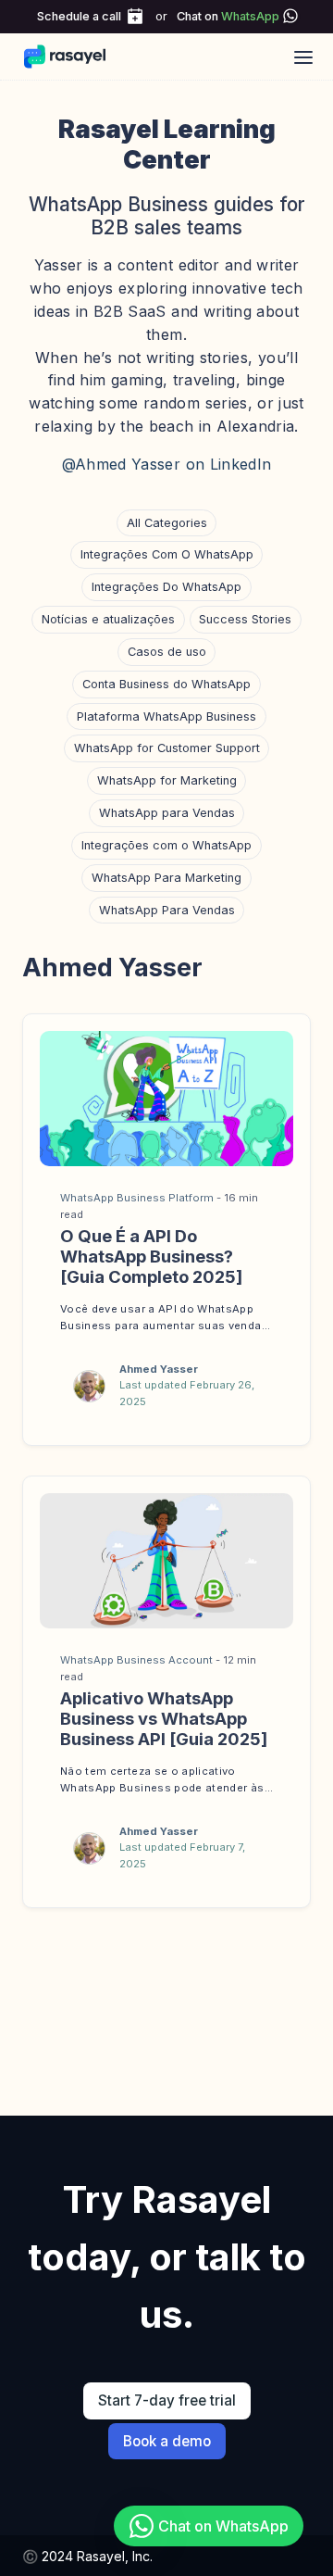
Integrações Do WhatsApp (166, 587)
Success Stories (245, 619)
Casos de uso (167, 652)
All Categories (167, 523)
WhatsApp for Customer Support (167, 748)
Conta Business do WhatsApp (166, 684)
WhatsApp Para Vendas (167, 910)
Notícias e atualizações (108, 619)
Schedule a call (79, 16)
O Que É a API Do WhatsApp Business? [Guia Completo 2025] (151, 1256)
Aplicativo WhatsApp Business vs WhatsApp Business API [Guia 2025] (164, 1718)
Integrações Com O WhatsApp (167, 554)
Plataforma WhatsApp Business (166, 716)
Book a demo (167, 2441)
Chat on (228, 16)
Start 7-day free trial (167, 2400)
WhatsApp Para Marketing (166, 878)
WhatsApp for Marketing (167, 780)
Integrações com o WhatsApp (166, 845)
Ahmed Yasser (159, 1369)
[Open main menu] (303, 57)
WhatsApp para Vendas (167, 813)
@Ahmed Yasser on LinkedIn (167, 464)
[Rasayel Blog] (74, 57)
